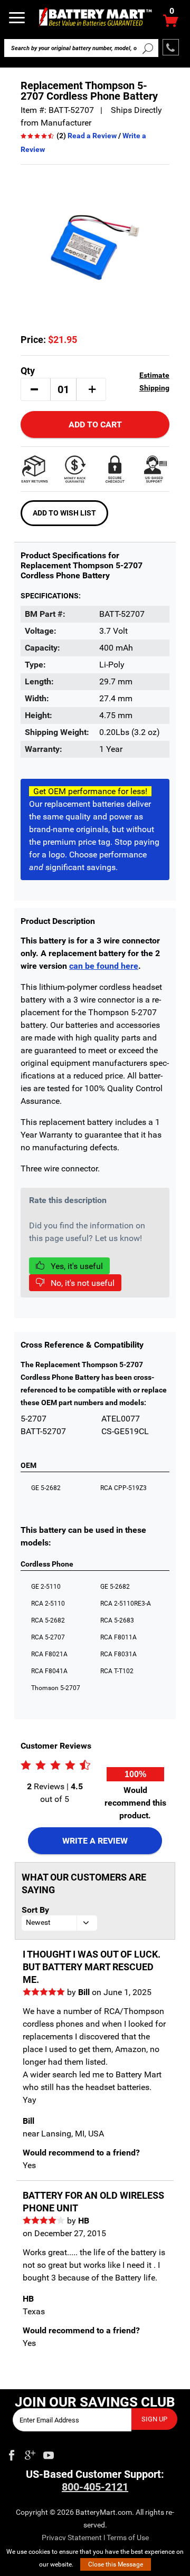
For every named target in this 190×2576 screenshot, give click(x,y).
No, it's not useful (82, 1283)
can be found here (104, 966)
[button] (34, 389)
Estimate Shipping (154, 381)
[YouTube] (49, 2453)
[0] (171, 23)
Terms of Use (128, 2537)
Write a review (95, 1841)
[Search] (148, 48)
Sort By (35, 1910)
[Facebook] (12, 2453)
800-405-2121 (95, 2487)
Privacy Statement (72, 2537)
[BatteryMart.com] (95, 17)
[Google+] (30, 2453)
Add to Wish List (64, 513)
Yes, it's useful (76, 1266)
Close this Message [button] (116, 2564)
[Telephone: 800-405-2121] (171, 47)
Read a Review (92, 136)
